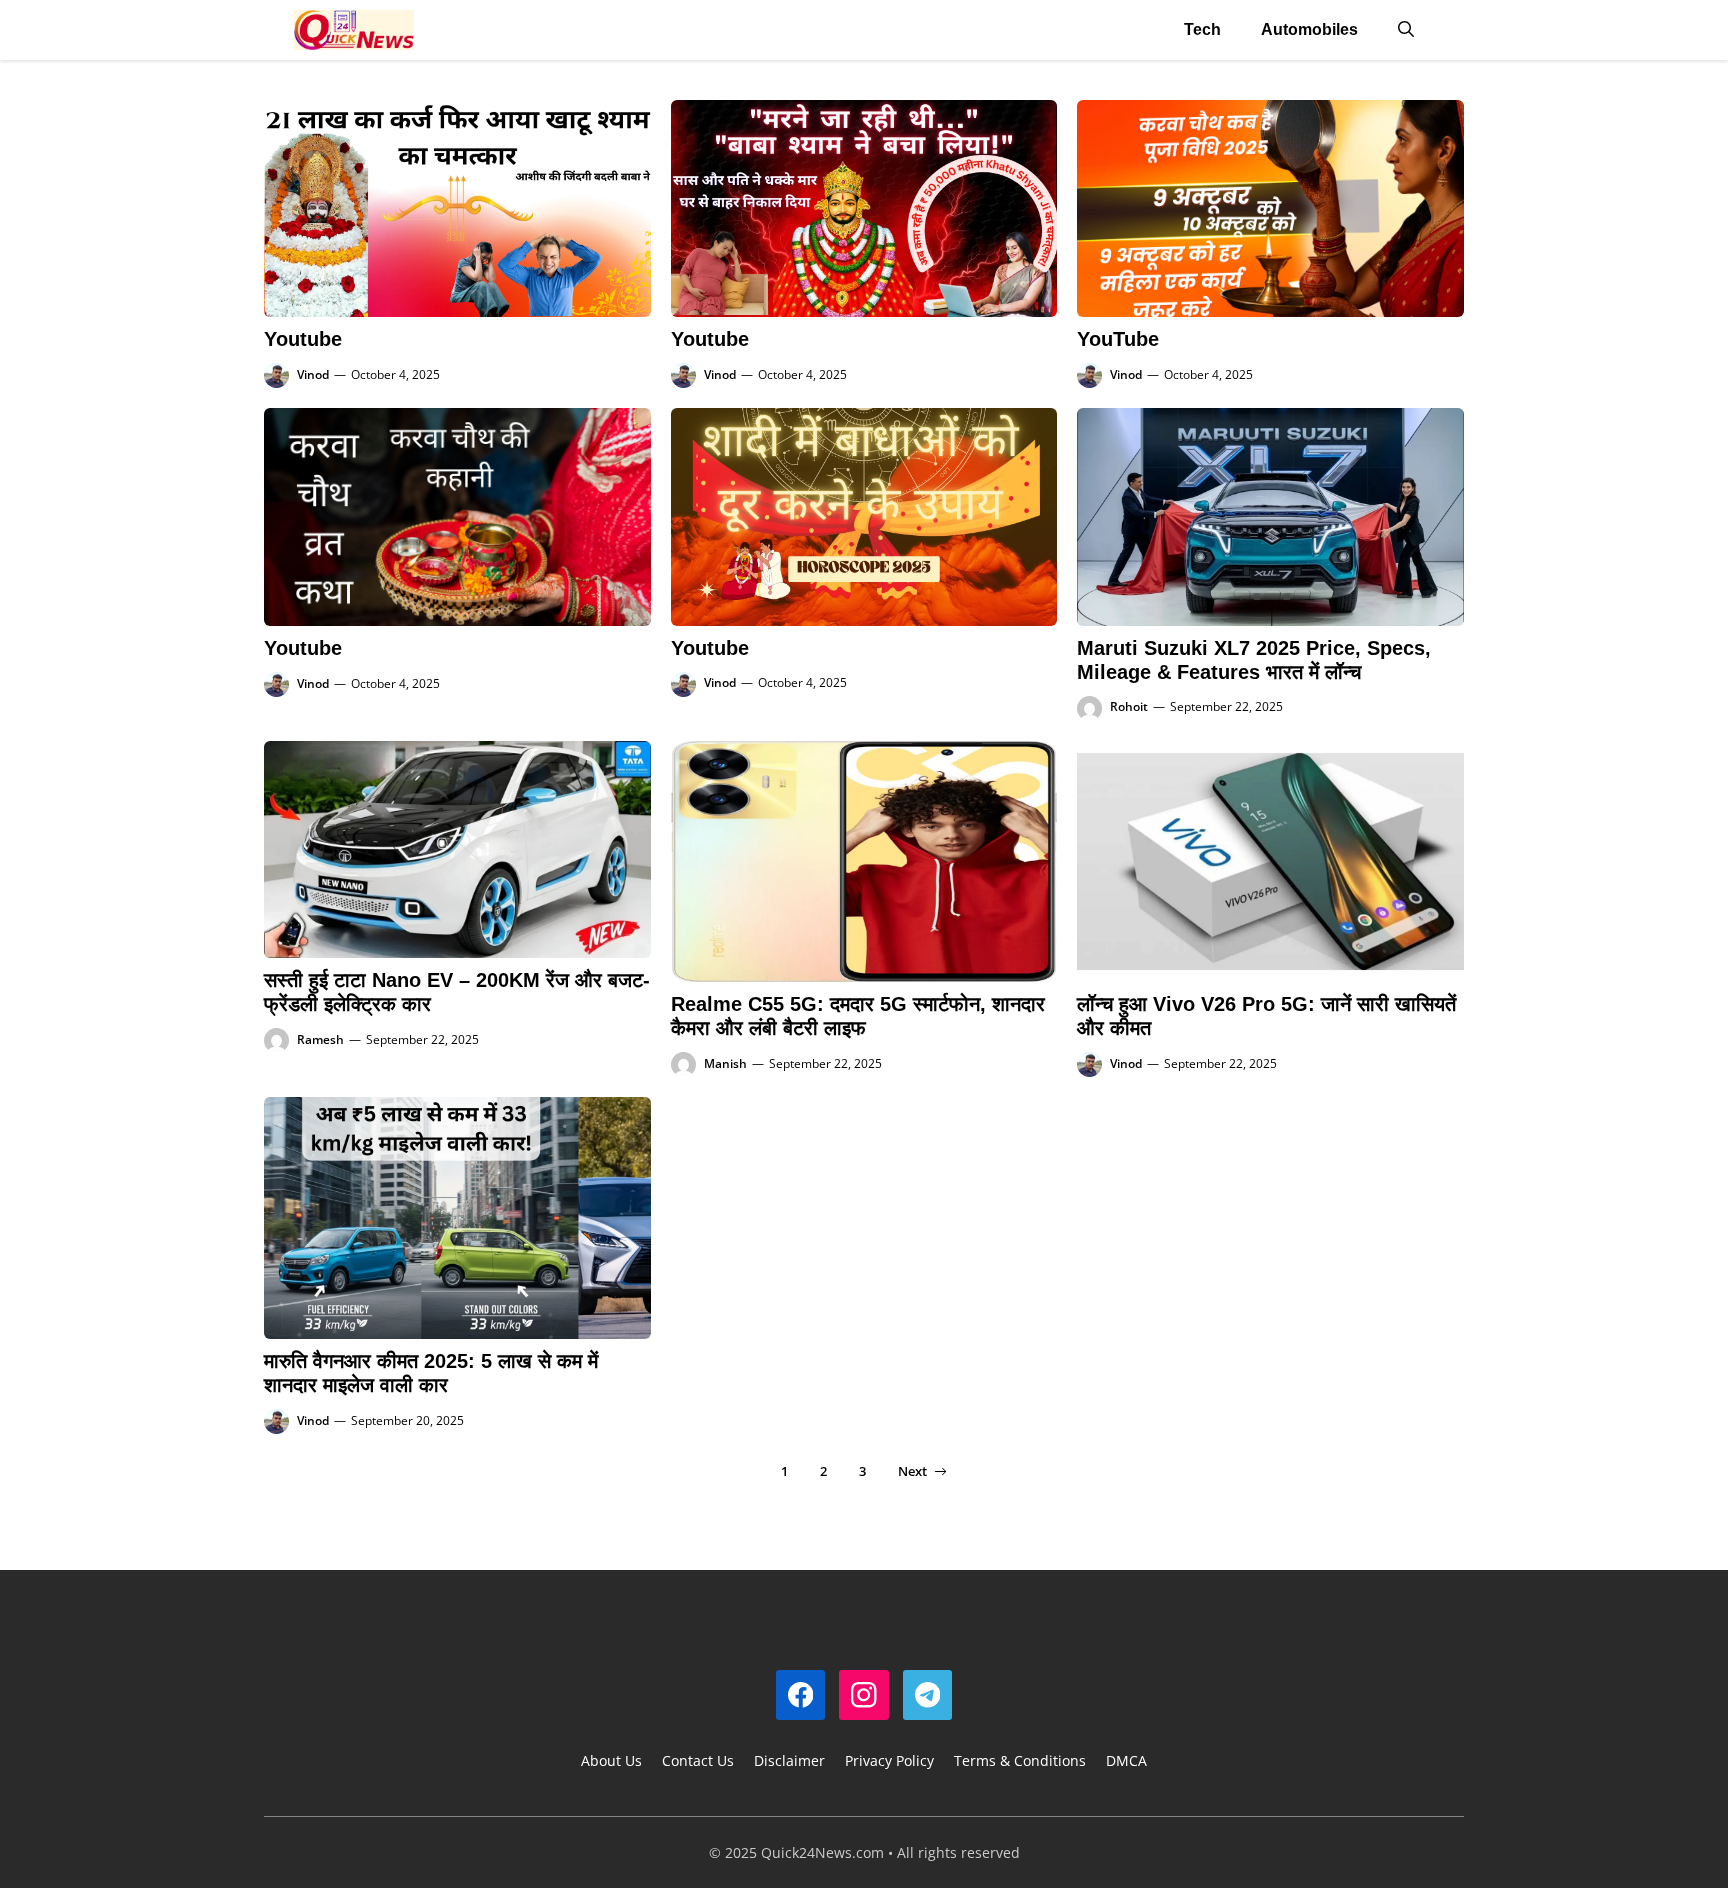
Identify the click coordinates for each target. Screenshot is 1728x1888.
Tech (1202, 29)
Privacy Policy (889, 1760)
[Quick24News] (354, 30)
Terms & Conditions (1020, 1760)
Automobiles (1309, 29)
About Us (611, 1760)
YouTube (1118, 339)
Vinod (313, 374)
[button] (1406, 30)
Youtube (303, 339)
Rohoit (1129, 706)
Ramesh (320, 1039)
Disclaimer (789, 1760)
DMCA (1126, 1760)
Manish (725, 1063)
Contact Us (698, 1760)
